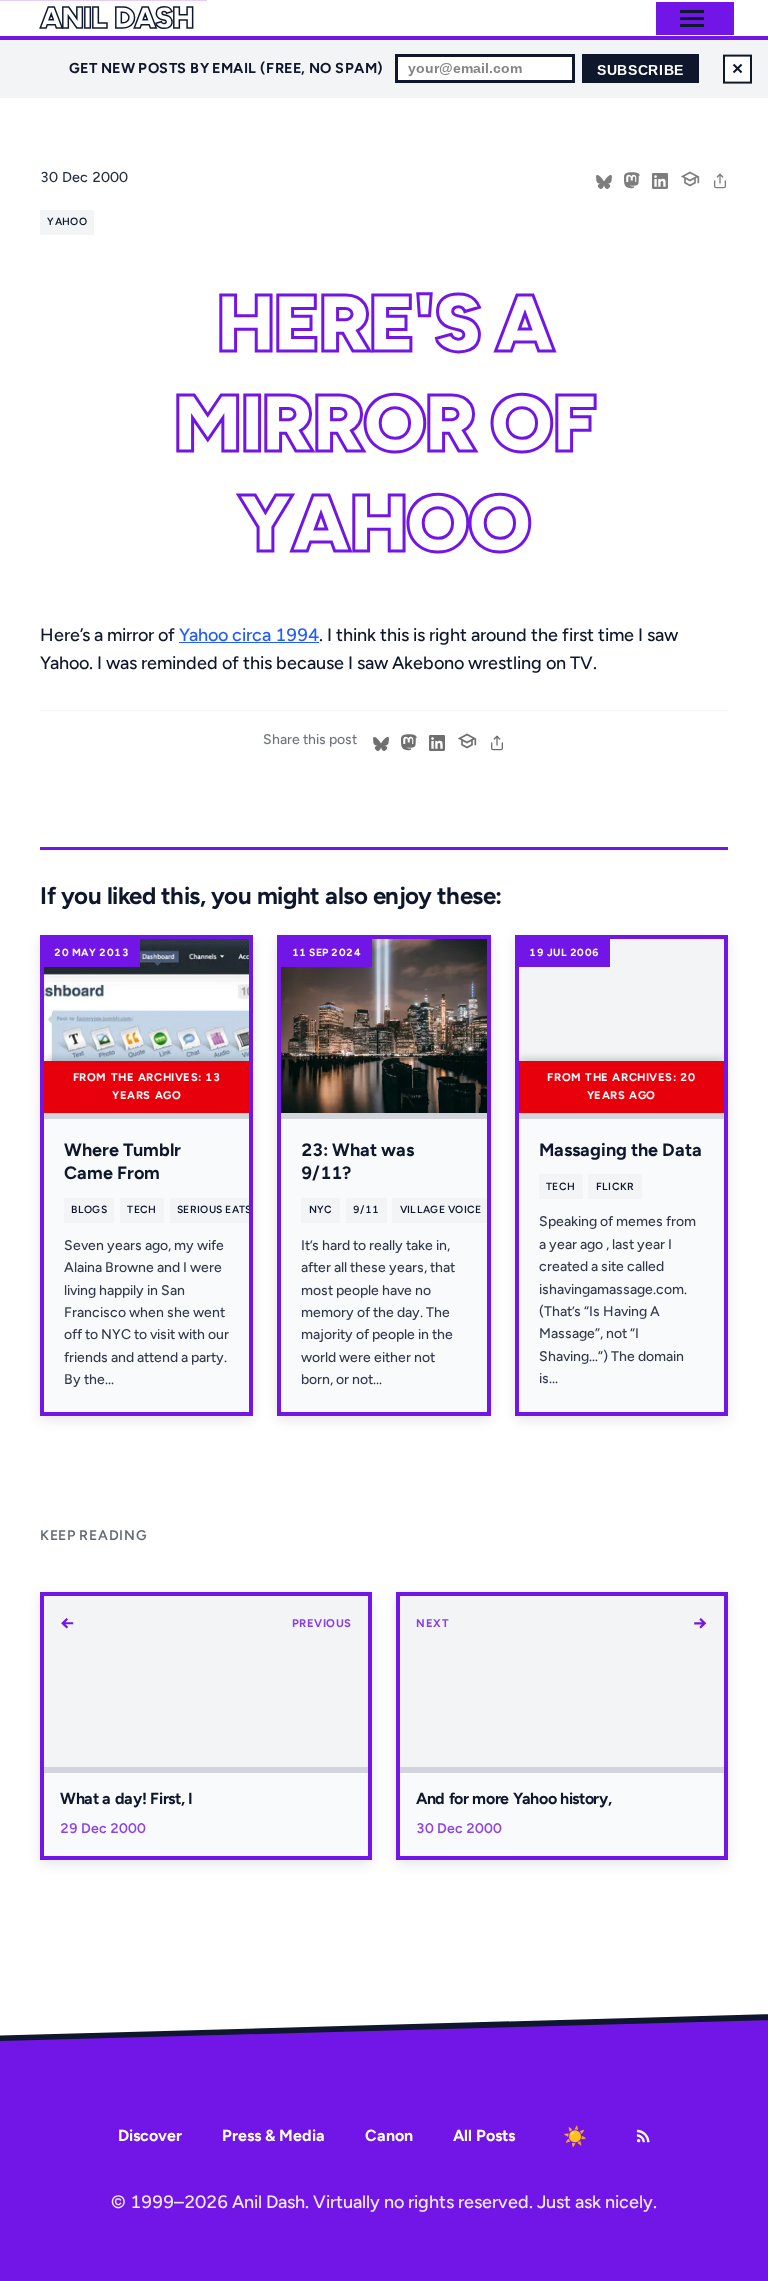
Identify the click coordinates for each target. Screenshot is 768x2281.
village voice (441, 1209)
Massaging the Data (620, 1150)
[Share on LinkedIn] (660, 179)
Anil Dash (116, 18)
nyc (321, 1209)
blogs (89, 1209)
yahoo (67, 221)
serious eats (214, 1209)
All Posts (484, 2135)
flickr (615, 1186)
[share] (720, 179)
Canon (389, 2135)
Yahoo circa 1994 (249, 635)
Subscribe (640, 70)
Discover (150, 2135)
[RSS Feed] (643, 2136)
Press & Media (273, 2135)
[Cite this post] (690, 177)
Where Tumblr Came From (122, 1161)
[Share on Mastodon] (632, 179)
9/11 (366, 1209)
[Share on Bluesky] (604, 179)
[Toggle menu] (692, 18)
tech (141, 1209)
